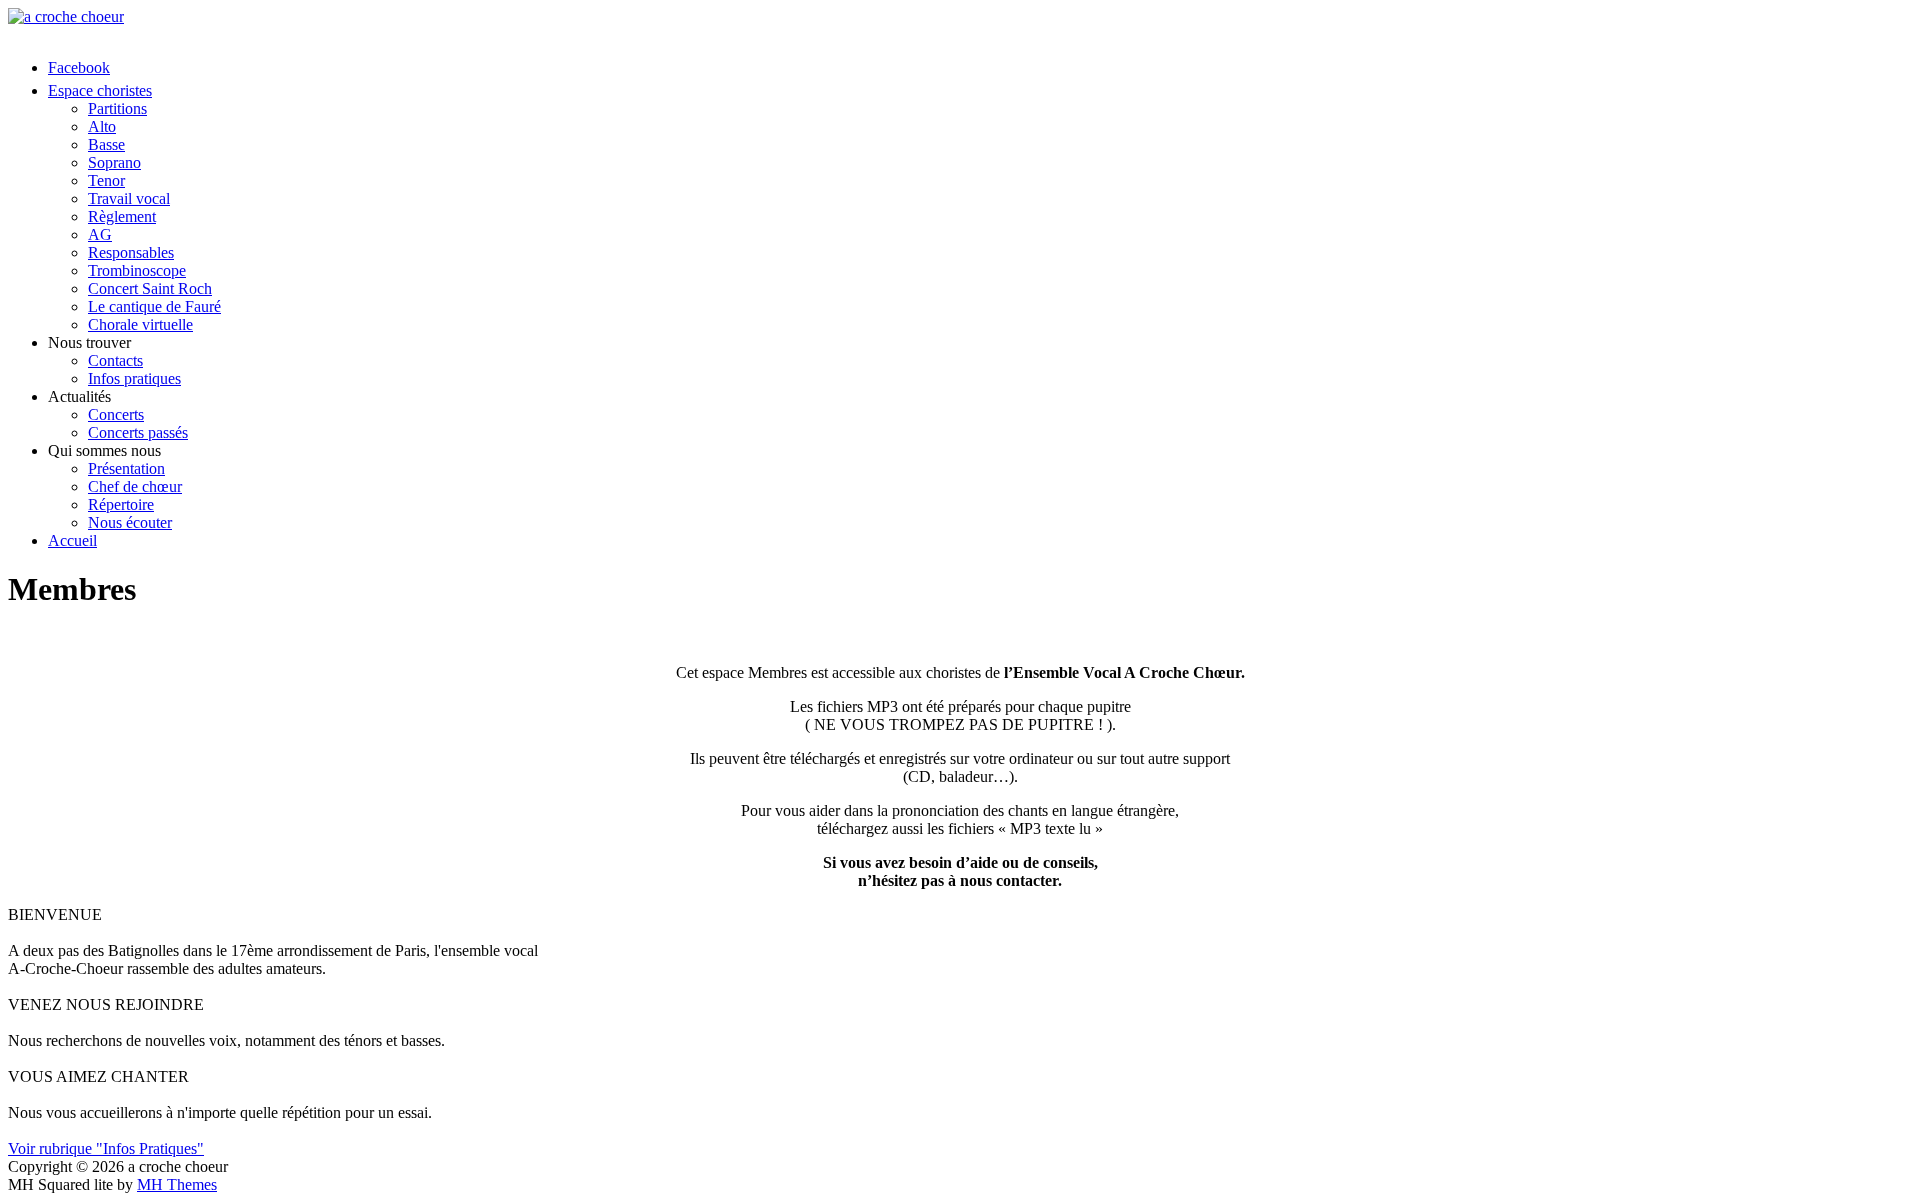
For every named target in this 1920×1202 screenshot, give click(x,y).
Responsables (131, 252)
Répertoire (121, 504)
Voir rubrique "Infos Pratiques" (106, 1148)
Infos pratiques (134, 378)
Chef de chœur (135, 486)
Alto (102, 126)
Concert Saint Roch (150, 288)
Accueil (72, 540)
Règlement (122, 216)
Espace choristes (100, 90)
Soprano (114, 162)
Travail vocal (129, 198)
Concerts (116, 414)
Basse (106, 144)
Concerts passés (138, 432)
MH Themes (177, 1184)
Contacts (115, 360)
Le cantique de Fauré (154, 306)
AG (100, 234)
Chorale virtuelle (140, 324)
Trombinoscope (137, 270)
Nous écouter (130, 522)
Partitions (117, 108)
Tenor (106, 180)
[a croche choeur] (960, 17)
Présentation (126, 468)
